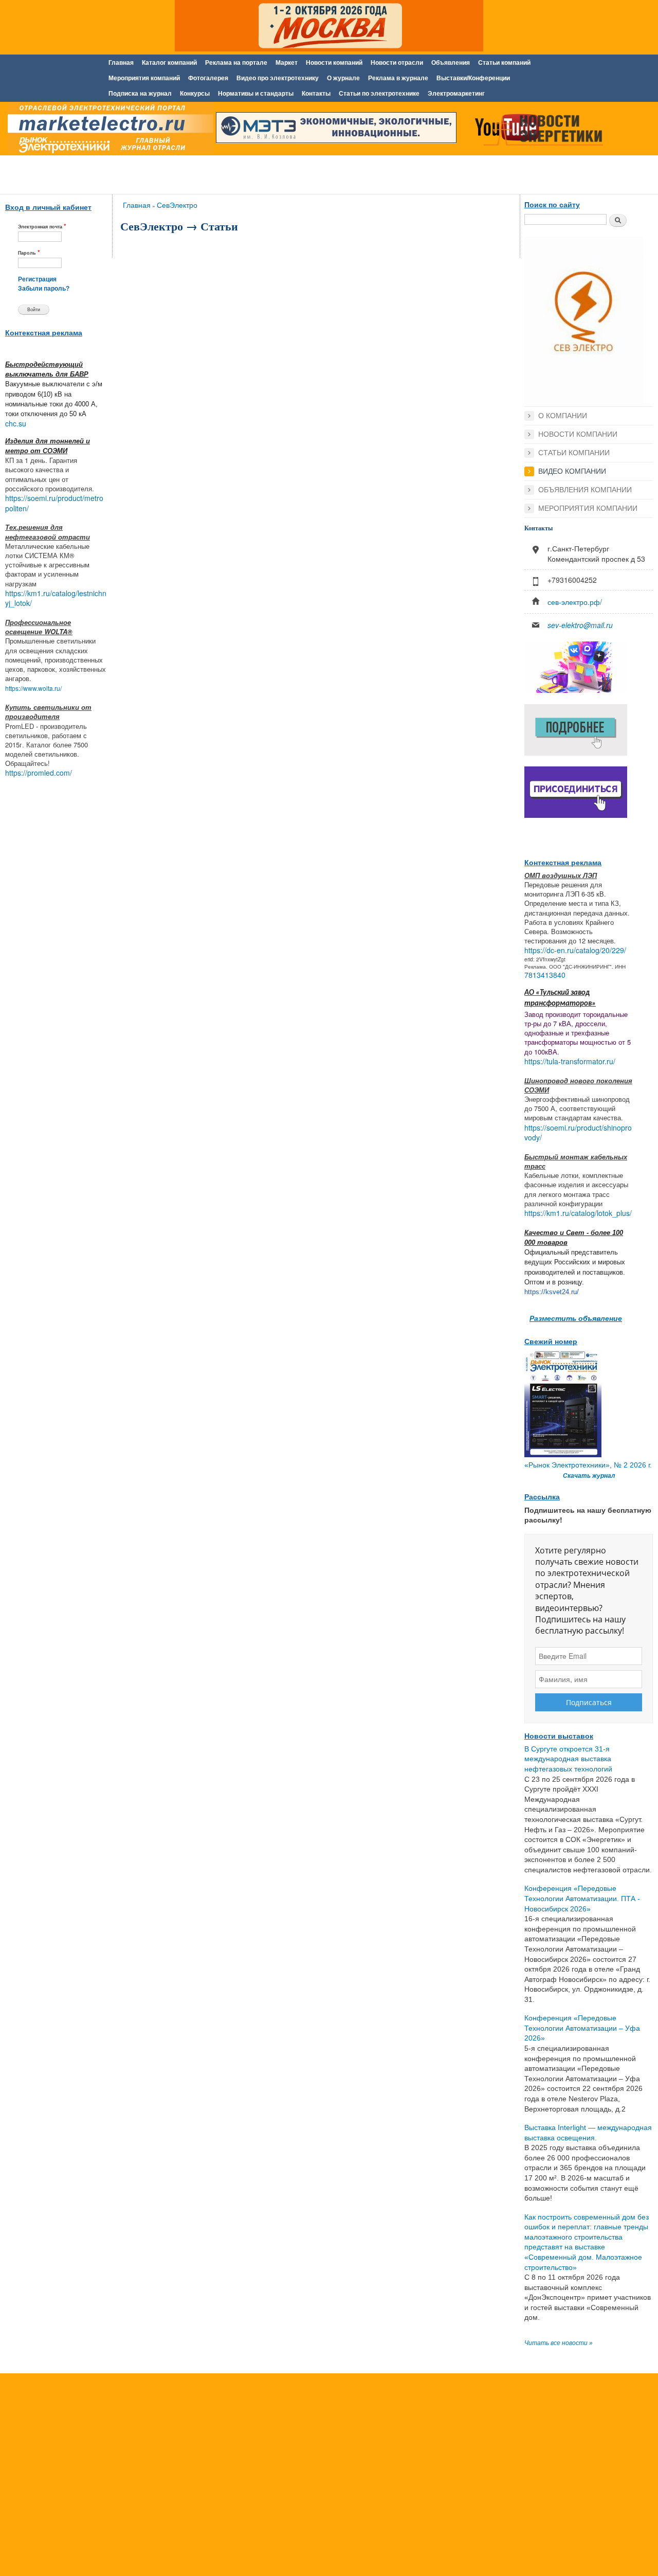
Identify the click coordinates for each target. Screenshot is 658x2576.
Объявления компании (585, 490)
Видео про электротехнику (278, 78)
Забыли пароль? (44, 289)
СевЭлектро (177, 205)
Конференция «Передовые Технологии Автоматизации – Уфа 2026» (582, 2028)
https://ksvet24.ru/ (552, 1292)
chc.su (16, 423)
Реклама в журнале (398, 78)
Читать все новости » (559, 2343)
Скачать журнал (589, 1476)
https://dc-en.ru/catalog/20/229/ (575, 950)
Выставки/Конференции (473, 78)
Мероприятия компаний (144, 78)
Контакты (316, 94)
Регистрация (37, 279)
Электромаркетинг (456, 94)
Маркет (287, 63)
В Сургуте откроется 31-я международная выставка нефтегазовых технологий (568, 1759)
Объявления (451, 63)
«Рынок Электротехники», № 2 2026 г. (588, 1465)
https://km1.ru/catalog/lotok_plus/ (578, 1213)
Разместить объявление (576, 1318)
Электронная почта (42, 226)
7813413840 (545, 975)
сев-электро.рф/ (575, 602)
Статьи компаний (504, 63)
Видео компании (572, 471)
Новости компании (578, 434)
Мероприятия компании (588, 508)
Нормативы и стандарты (256, 94)
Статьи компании (574, 453)
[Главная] (108, 130)
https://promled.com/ (39, 773)
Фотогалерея (208, 78)
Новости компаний (334, 63)
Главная (121, 63)
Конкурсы (195, 94)
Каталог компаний (169, 63)
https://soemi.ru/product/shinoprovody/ (578, 1133)
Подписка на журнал (140, 94)
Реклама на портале (236, 63)
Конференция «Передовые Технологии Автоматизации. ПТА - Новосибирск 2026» (582, 1898)
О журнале (343, 78)
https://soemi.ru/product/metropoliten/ (54, 503)
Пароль (29, 252)
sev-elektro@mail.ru (580, 625)
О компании (563, 416)
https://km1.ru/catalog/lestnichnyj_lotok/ (56, 598)
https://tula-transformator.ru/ (570, 1061)
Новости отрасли (397, 63)
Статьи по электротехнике (379, 94)
